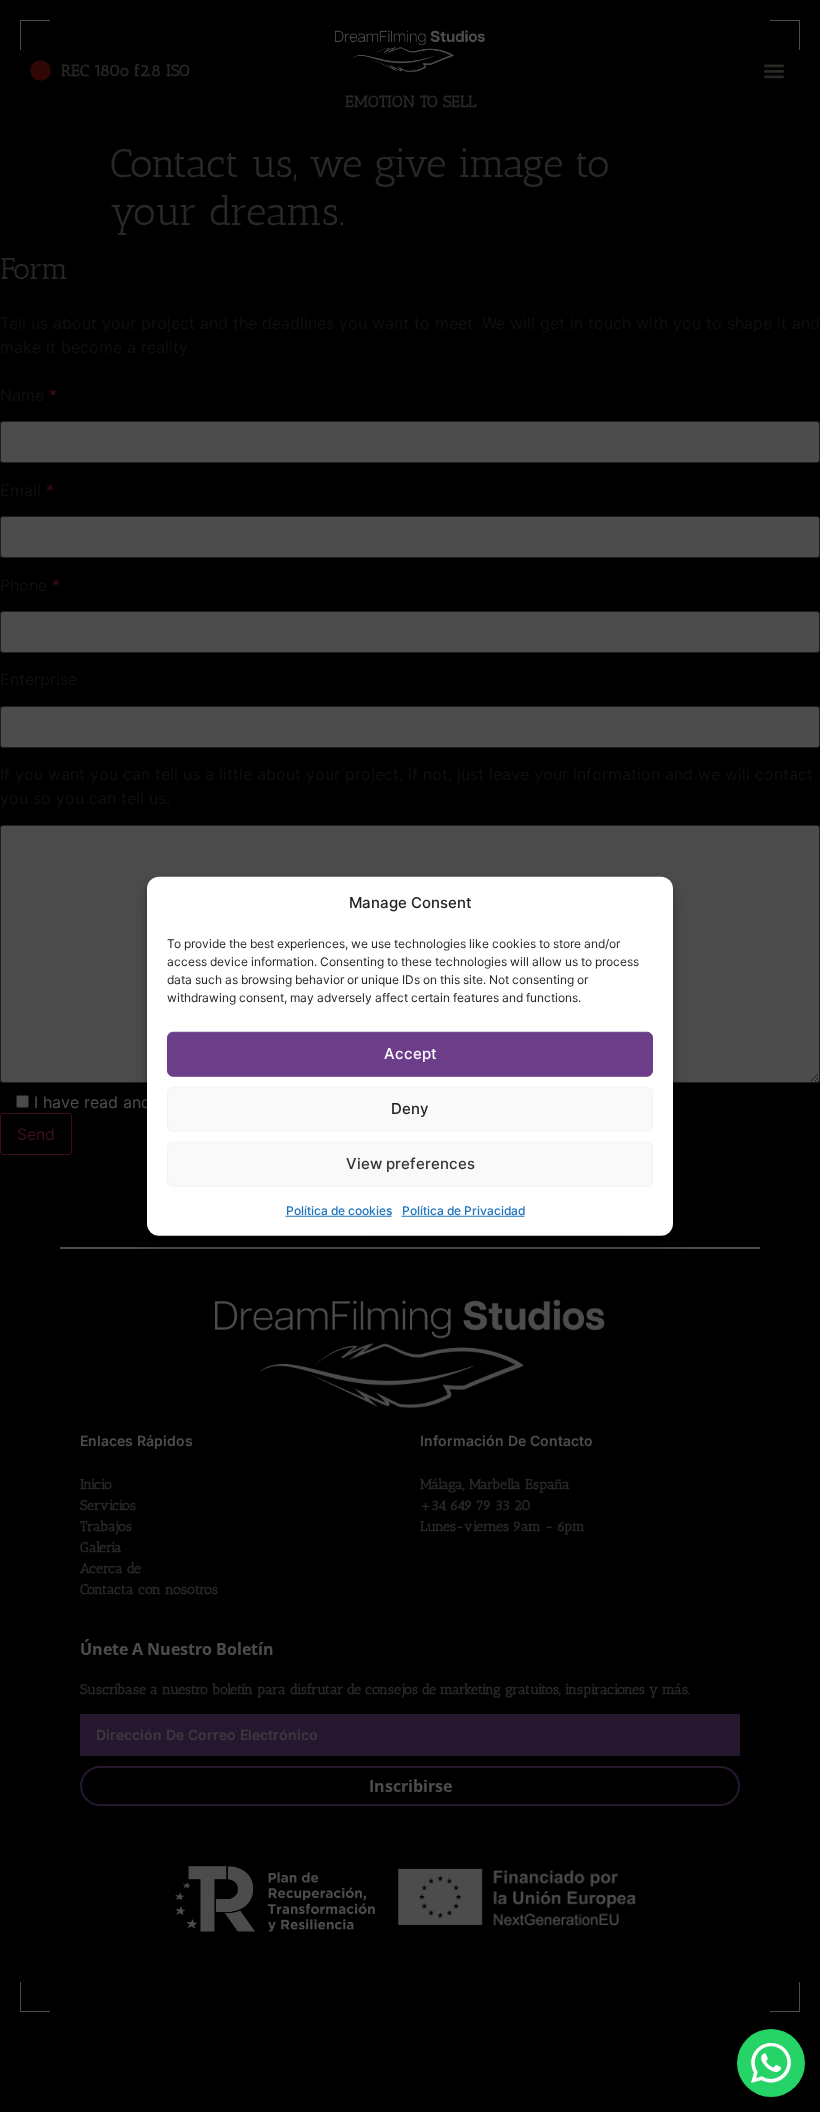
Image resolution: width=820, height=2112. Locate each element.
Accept (410, 1053)
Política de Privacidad (463, 1209)
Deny (410, 1108)
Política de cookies (339, 1209)
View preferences (410, 1163)
